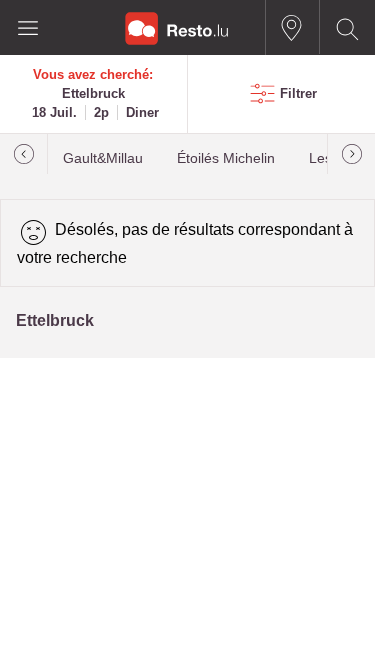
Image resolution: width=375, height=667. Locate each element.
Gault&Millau (103, 158)
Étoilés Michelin (226, 158)
